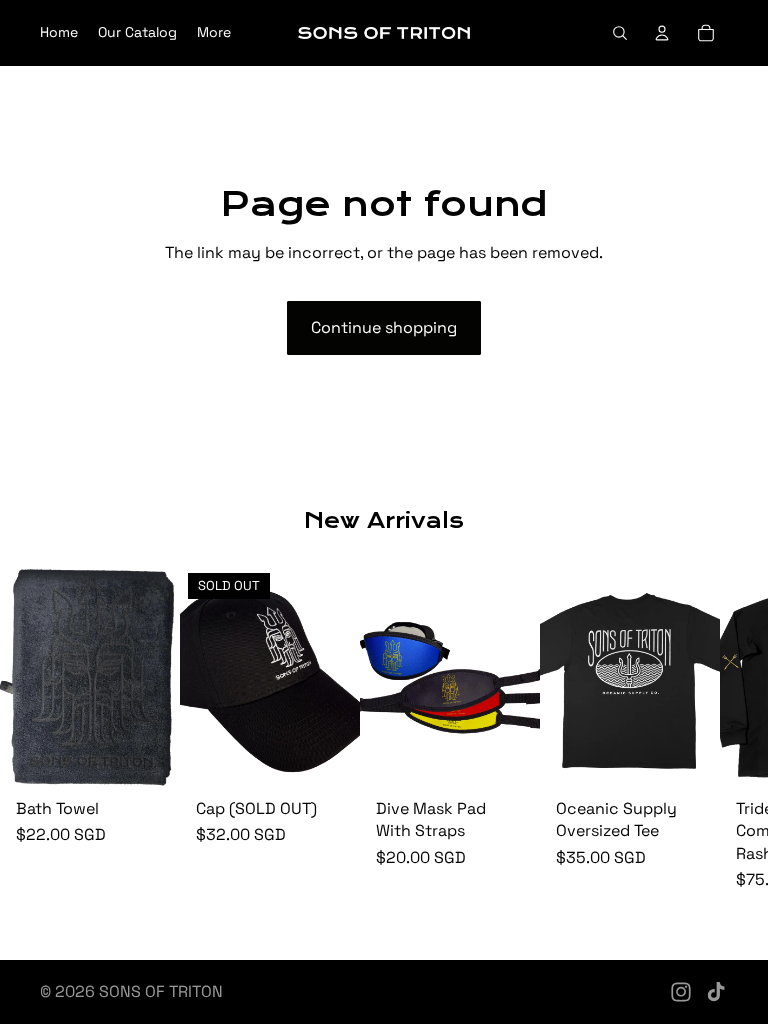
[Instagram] (681, 992)
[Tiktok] (716, 992)
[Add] (149, 759)
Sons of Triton (161, 991)
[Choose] (509, 759)
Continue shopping (384, 327)
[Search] (620, 33)
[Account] (662, 33)
